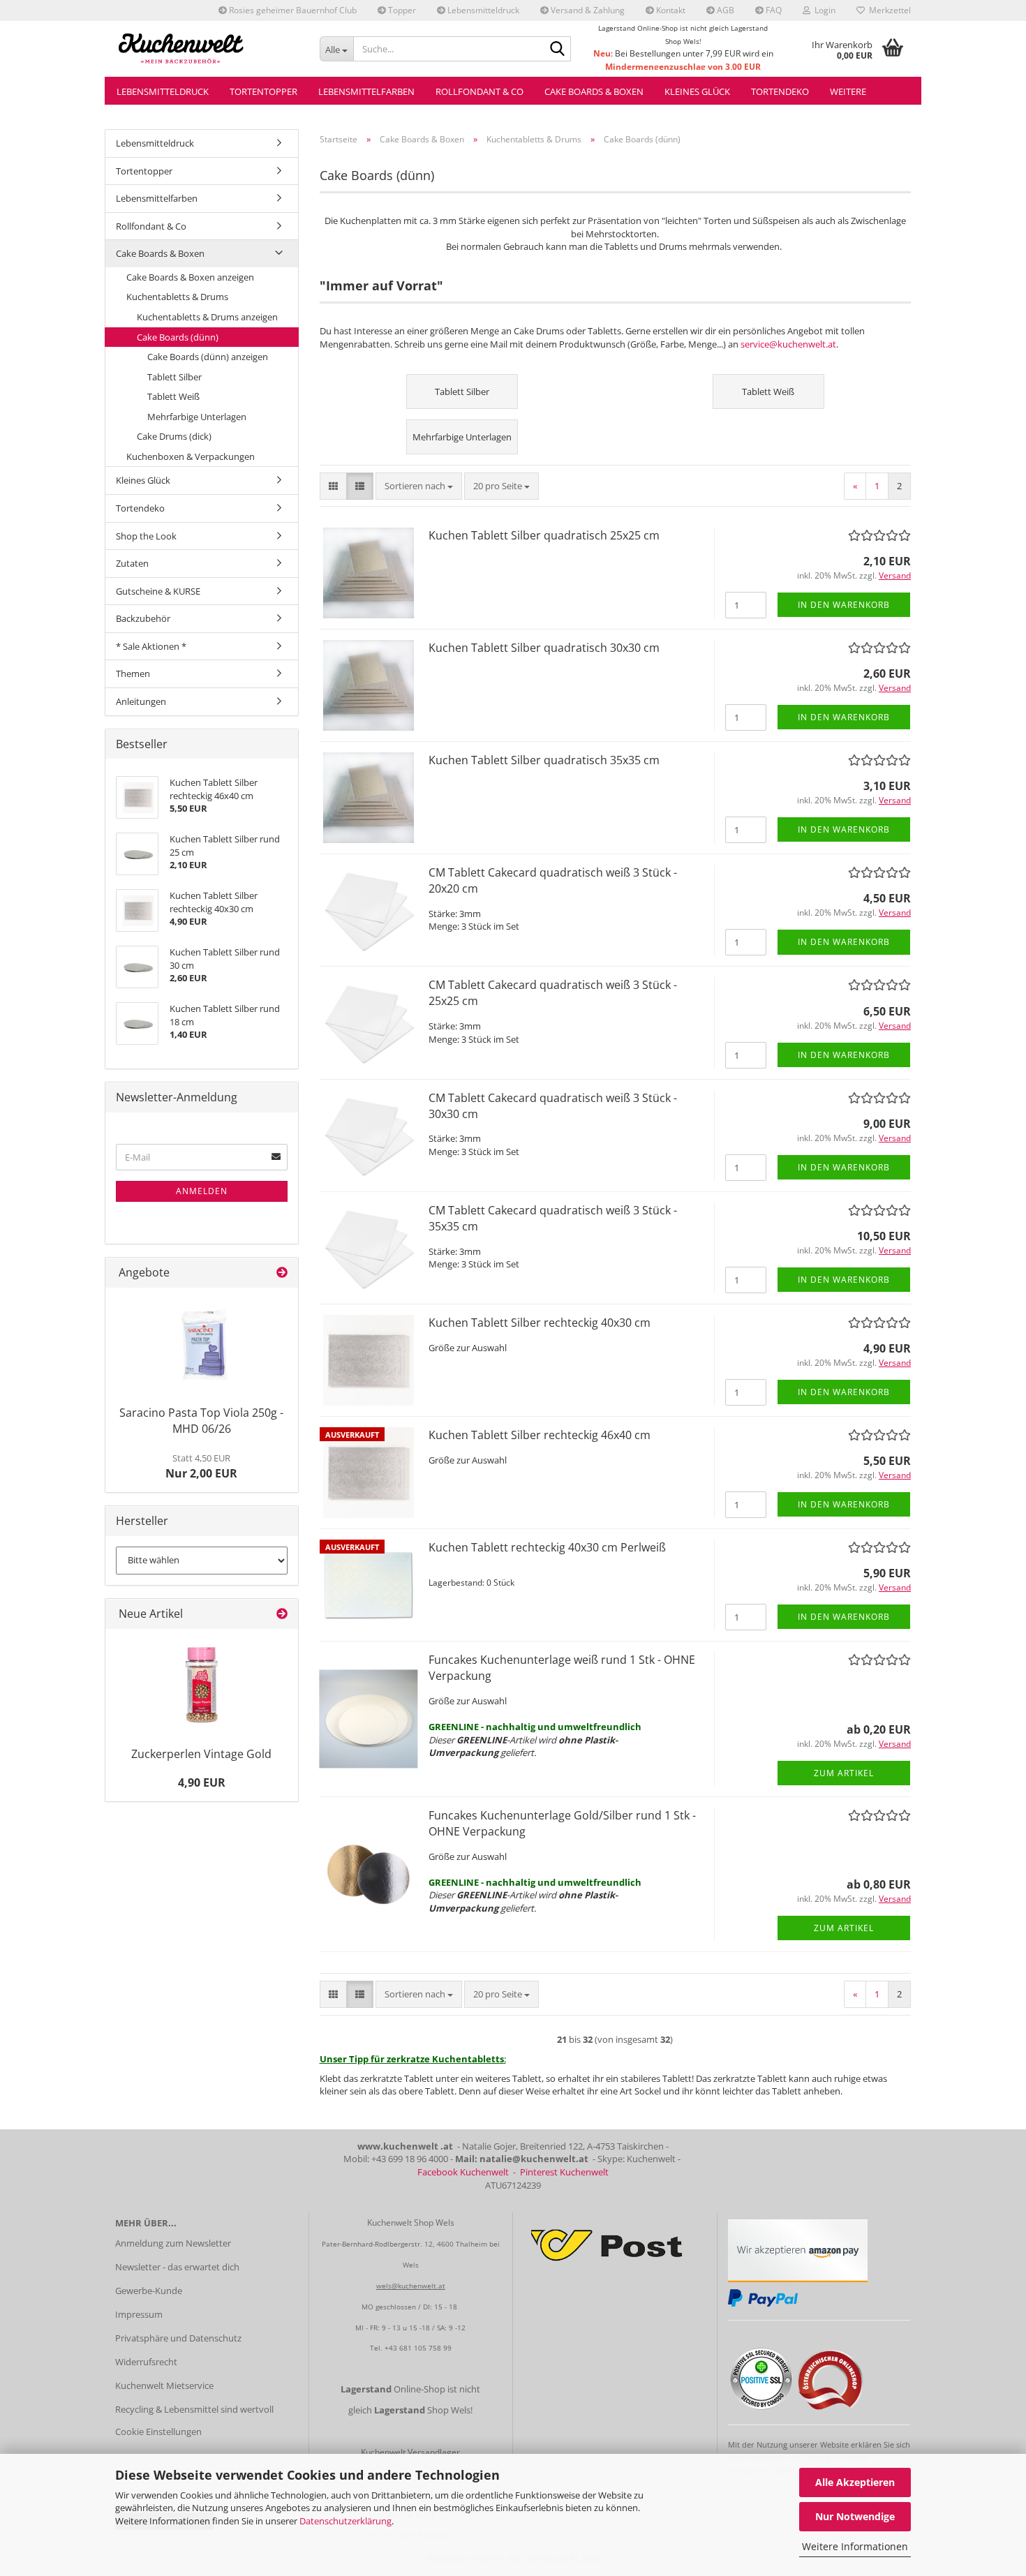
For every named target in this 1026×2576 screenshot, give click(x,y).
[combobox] (419, 486)
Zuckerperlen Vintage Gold (201, 1754)
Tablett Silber (174, 377)
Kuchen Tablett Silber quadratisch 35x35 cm (544, 760)
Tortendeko (780, 91)
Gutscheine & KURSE (158, 591)
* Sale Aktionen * (151, 646)
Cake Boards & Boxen (594, 91)
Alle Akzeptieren (855, 2482)
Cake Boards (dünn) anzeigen (208, 357)
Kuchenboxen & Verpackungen (191, 456)
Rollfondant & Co (479, 91)
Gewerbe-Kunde (149, 2291)
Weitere (848, 91)
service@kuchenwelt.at (788, 344)
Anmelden (202, 1191)
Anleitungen (141, 701)
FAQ (773, 10)
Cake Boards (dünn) (178, 337)
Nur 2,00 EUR (201, 1466)
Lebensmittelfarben (366, 91)
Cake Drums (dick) (174, 436)
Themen (133, 673)
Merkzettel (888, 10)
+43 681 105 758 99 (418, 2348)
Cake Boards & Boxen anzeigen (190, 277)
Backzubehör (143, 618)
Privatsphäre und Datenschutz (178, 2338)
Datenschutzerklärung (345, 2521)
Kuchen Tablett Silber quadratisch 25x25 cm (544, 535)
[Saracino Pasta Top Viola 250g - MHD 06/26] (202, 1343)
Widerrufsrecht (146, 2362)
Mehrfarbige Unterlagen (197, 417)
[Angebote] (282, 1273)
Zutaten (132, 563)
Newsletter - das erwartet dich (177, 2267)
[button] (333, 486)
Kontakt (670, 10)
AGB (724, 10)
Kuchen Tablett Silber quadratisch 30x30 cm (544, 648)
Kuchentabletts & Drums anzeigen (207, 317)
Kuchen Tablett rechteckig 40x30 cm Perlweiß (547, 1547)
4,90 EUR (202, 1782)
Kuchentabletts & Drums (177, 297)
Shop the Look (146, 536)
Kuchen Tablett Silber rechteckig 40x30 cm (540, 1323)
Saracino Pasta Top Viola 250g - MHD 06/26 (201, 1421)
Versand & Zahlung (587, 10)
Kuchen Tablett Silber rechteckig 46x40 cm (540, 1435)
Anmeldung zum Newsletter (173, 2243)
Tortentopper (263, 91)
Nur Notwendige (855, 2516)
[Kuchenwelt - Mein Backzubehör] (207, 49)
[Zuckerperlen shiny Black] (202, 1685)
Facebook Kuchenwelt (463, 2172)
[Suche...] (558, 50)
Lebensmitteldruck (482, 10)
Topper (401, 10)
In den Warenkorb (844, 605)
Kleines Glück (697, 91)
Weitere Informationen (855, 2546)
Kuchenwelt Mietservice (164, 2385)
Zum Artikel (844, 1773)
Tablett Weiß (173, 396)
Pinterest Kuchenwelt (564, 2172)
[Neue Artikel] (282, 1614)
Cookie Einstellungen (158, 2432)
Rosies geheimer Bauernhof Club (292, 10)
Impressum (139, 2314)
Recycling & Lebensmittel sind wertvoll (194, 2409)
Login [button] (823, 10)
